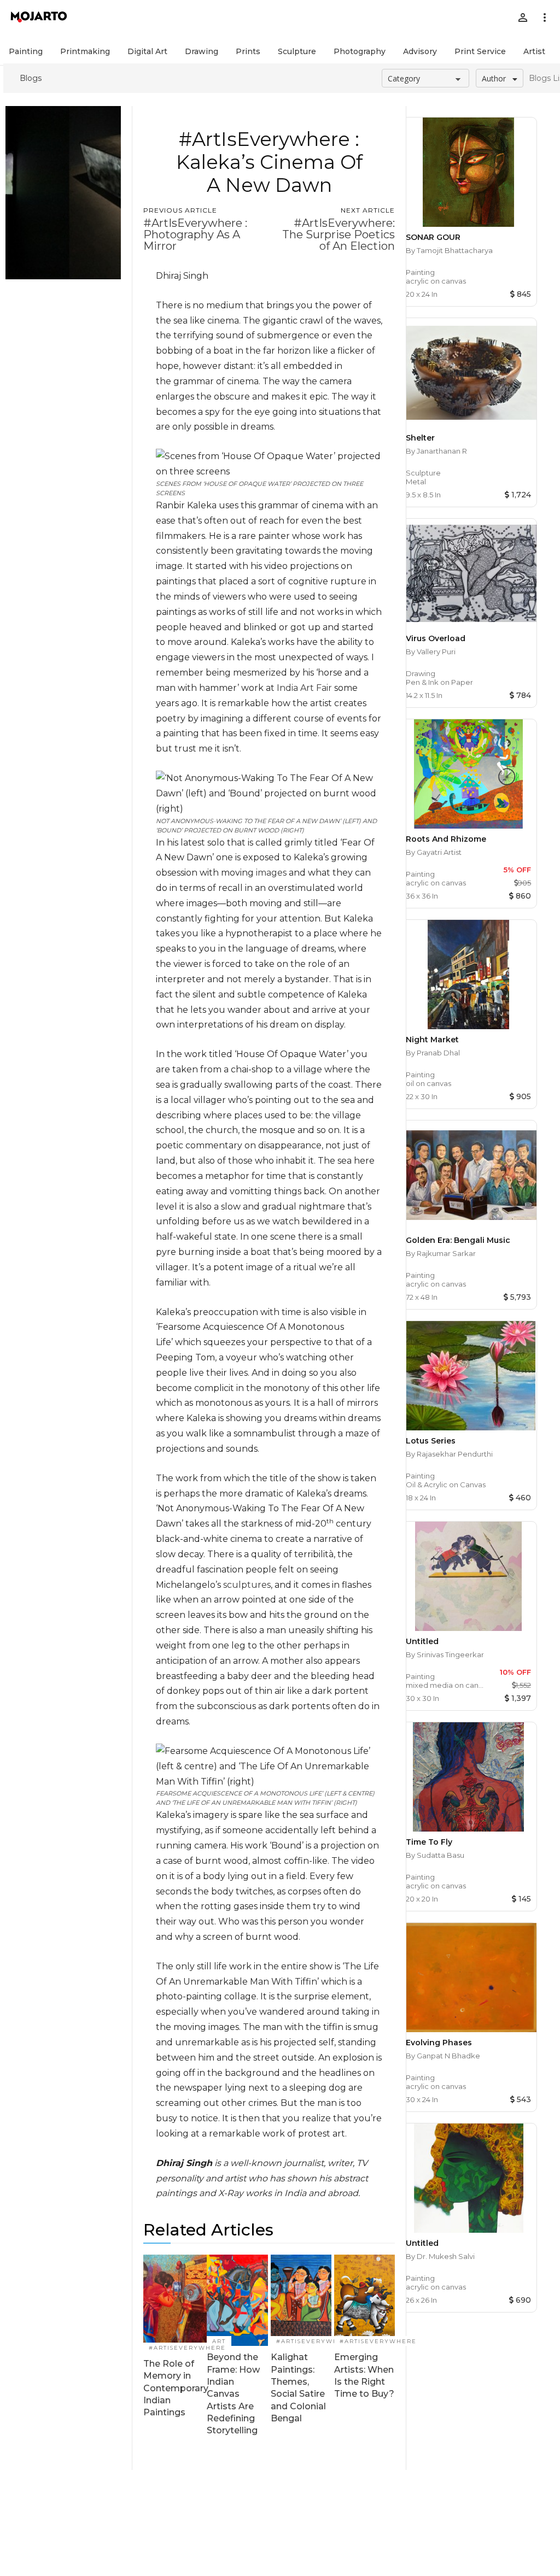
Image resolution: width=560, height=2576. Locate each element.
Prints (248, 51)
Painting (26, 51)
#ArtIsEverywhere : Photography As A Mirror (195, 234)
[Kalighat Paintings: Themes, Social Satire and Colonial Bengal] (301, 2300)
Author (494, 78)
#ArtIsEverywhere (187, 2348)
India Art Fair (305, 688)
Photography (360, 51)
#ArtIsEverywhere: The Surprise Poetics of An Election (339, 234)
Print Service (480, 51)
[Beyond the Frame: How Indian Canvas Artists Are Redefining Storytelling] (237, 2300)
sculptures (247, 1585)
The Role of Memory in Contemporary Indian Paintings (176, 2388)
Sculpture (297, 51)
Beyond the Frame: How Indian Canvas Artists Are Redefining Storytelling (233, 2394)
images (271, 873)
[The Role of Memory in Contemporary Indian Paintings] (176, 2304)
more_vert (545, 17)
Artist (534, 51)
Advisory (420, 51)
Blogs (31, 78)
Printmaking (85, 51)
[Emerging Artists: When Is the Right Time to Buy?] (364, 2300)
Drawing (202, 51)
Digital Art (147, 51)
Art (219, 2341)
